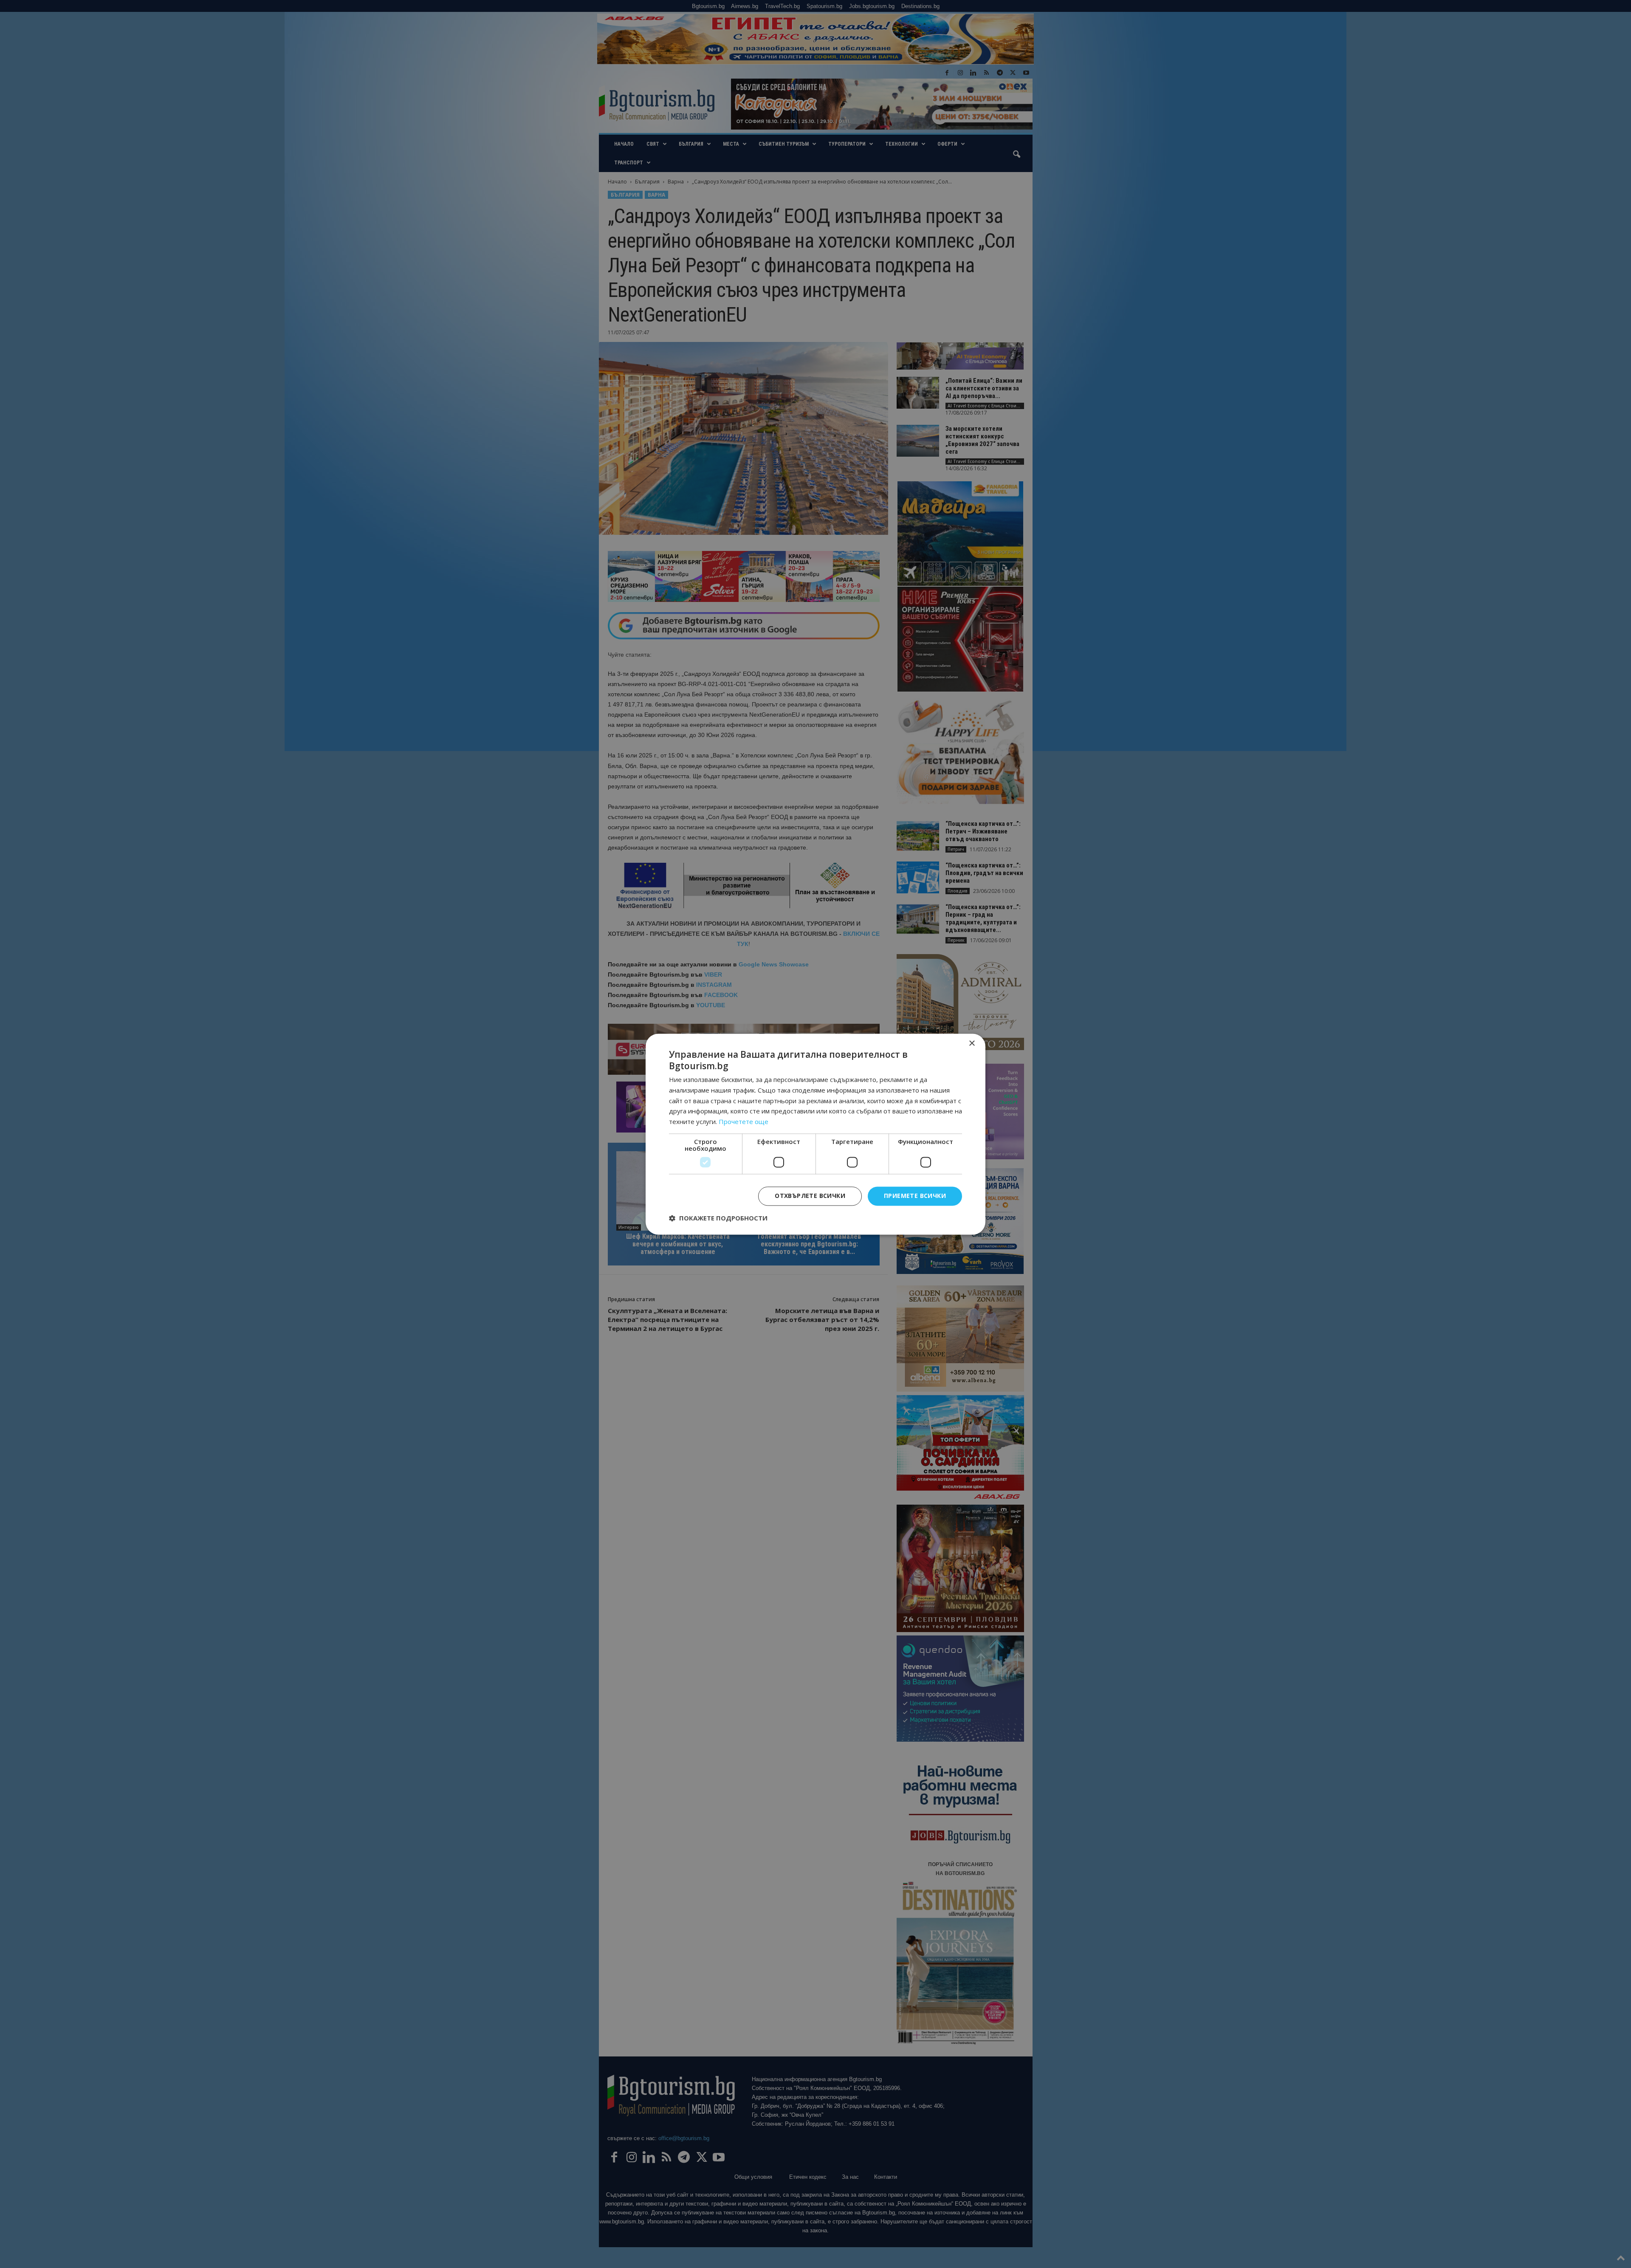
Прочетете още (744, 1122)
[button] (718, 1218)
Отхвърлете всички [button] (810, 1196)
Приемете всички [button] (915, 1196)
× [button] (972, 1044)
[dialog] (815, 1134)
